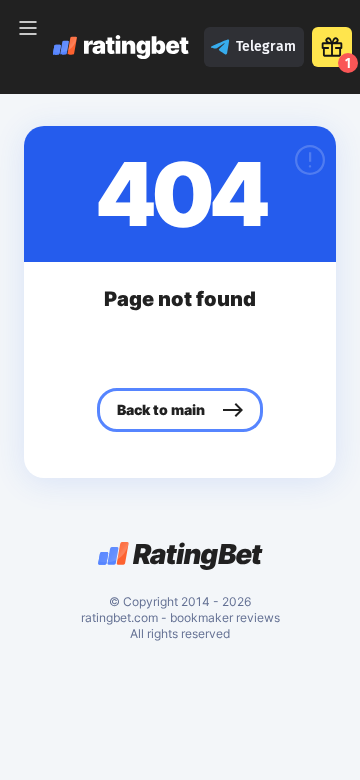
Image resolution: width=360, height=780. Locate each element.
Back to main (161, 409)
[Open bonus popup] (332, 47)
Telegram (266, 46)
